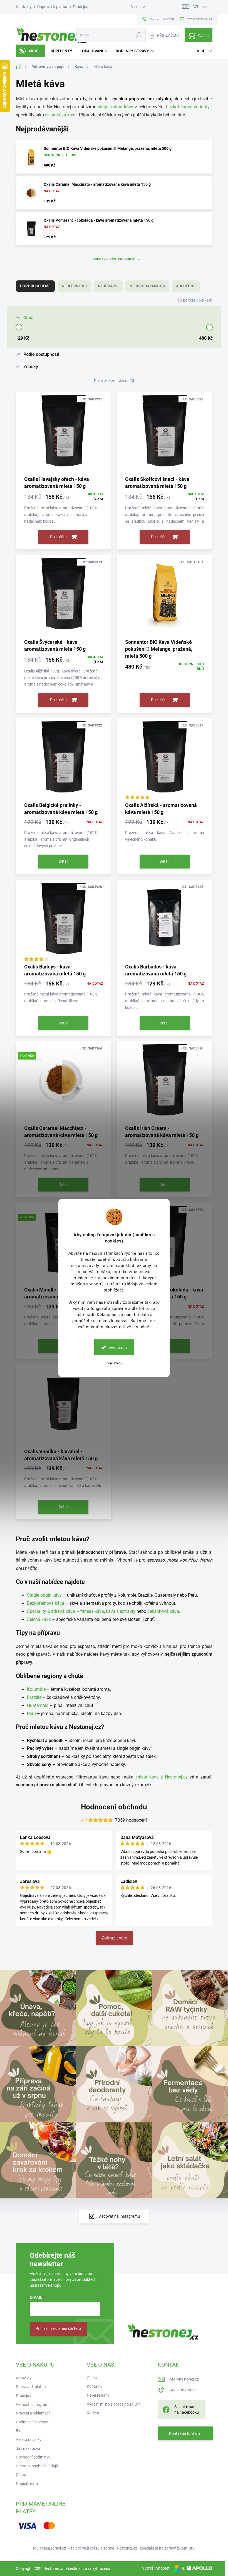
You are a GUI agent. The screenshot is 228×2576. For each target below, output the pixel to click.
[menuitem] (30, 51)
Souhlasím (118, 1347)
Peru (31, 1713)
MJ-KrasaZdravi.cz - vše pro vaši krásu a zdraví (74, 2548)
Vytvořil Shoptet (156, 2568)
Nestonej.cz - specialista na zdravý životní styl (156, 2548)
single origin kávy (116, 107)
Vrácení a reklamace (33, 2413)
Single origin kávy (44, 1595)
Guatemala (38, 1705)
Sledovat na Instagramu (119, 2216)
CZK (196, 7)
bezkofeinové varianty (188, 107)
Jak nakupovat (29, 2448)
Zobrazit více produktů (114, 259)
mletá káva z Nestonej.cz (162, 1777)
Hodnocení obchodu (114, 1807)
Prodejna (81, 7)
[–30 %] (64, 760)
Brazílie (34, 1697)
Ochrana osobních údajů (37, 2466)
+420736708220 (183, 2390)
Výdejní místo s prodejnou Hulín (114, 2404)
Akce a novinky (29, 2440)
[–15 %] (64, 434)
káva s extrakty (121, 1611)
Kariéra (93, 2413)
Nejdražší (108, 286)
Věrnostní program (32, 2404)
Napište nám (27, 2484)
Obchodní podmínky (33, 2457)
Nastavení (114, 1363)
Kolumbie (36, 1689)
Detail (64, 861)
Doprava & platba (52, 7)
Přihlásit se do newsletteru (58, 2328)
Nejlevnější (74, 286)
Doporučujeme (35, 286)
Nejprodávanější (147, 286)
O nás (21, 2475)
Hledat (138, 35)
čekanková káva (61, 115)
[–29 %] (165, 921)
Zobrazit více (114, 1938)
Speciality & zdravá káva (51, 1611)
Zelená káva (39, 1619)
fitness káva (92, 1611)
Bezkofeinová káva (46, 1603)
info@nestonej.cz (184, 2379)
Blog (20, 2431)
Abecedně (186, 286)
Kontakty (24, 7)
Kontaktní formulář (185, 2433)
